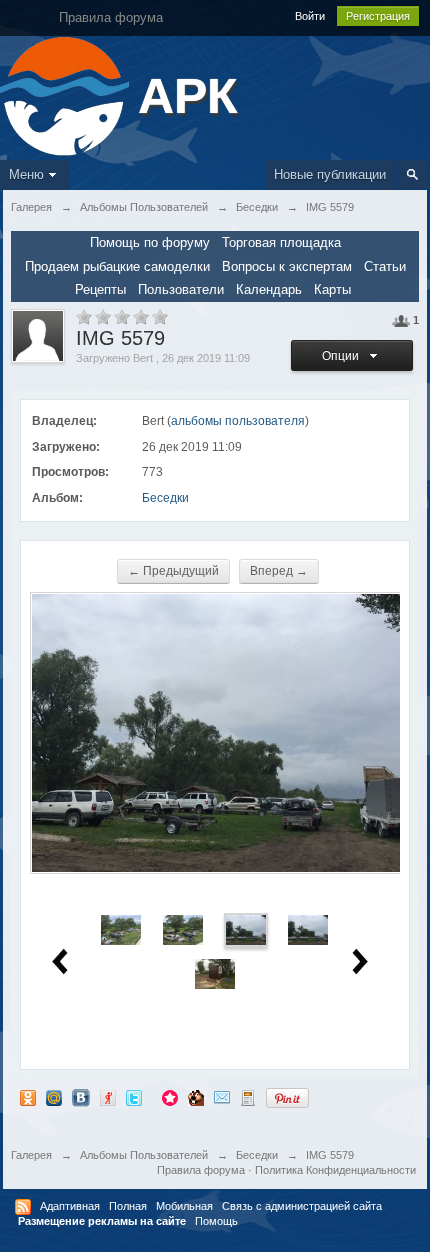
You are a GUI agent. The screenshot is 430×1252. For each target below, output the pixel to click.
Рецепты (100, 289)
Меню (26, 174)
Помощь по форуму (150, 242)
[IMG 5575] (121, 928)
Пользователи (181, 289)
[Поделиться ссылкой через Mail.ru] (54, 1097)
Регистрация (378, 16)
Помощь (216, 1221)
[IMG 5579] (246, 928)
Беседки (165, 498)
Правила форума (201, 1170)
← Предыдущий (173, 571)
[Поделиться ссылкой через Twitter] (134, 1097)
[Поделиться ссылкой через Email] (222, 1097)
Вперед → (279, 571)
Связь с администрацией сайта (302, 1206)
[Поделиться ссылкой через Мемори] (170, 1097)
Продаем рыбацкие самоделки (117, 266)
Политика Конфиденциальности (335, 1170)
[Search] (412, 174)
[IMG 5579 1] (308, 928)
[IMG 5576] (183, 928)
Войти (310, 16)
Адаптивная (70, 1206)
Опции (343, 356)
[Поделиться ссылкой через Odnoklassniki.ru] (28, 1097)
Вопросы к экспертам (287, 266)
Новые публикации (330, 174)
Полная (128, 1206)
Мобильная (184, 1206)
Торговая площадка (281, 242)
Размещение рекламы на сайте (102, 1221)
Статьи (385, 266)
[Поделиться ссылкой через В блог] (248, 1097)
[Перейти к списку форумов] (66, 94)
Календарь (269, 289)
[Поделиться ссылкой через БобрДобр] (196, 1097)
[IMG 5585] (215, 972)
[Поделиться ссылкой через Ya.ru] (108, 1097)
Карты (332, 289)
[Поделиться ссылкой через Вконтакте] (81, 1097)
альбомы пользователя (238, 421)
